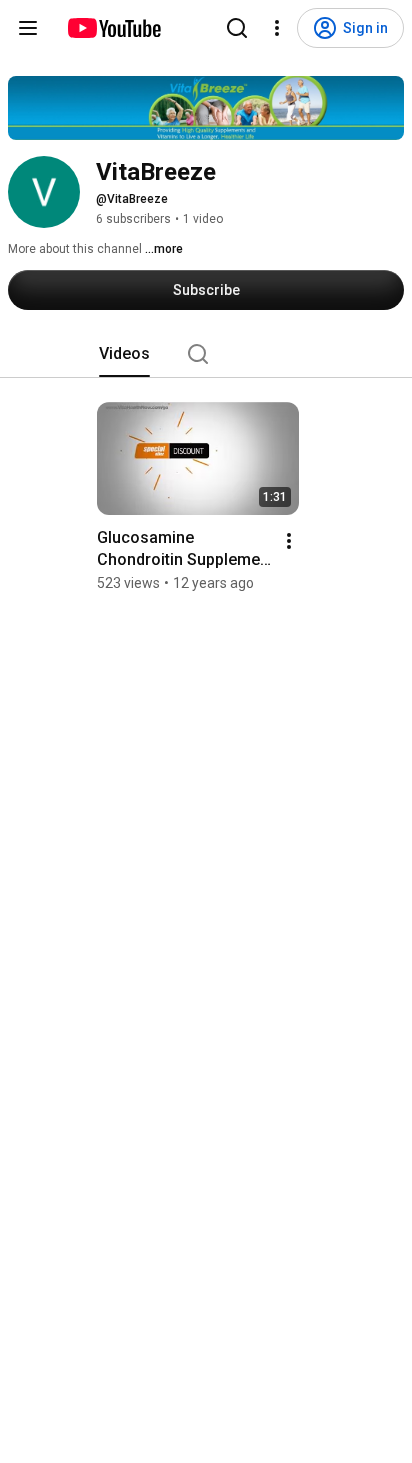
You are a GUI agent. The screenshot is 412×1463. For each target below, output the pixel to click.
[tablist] (206, 354)
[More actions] (289, 541)
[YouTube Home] (113, 28)
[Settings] (277, 28)
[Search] (237, 28)
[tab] (124, 354)
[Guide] (28, 28)
